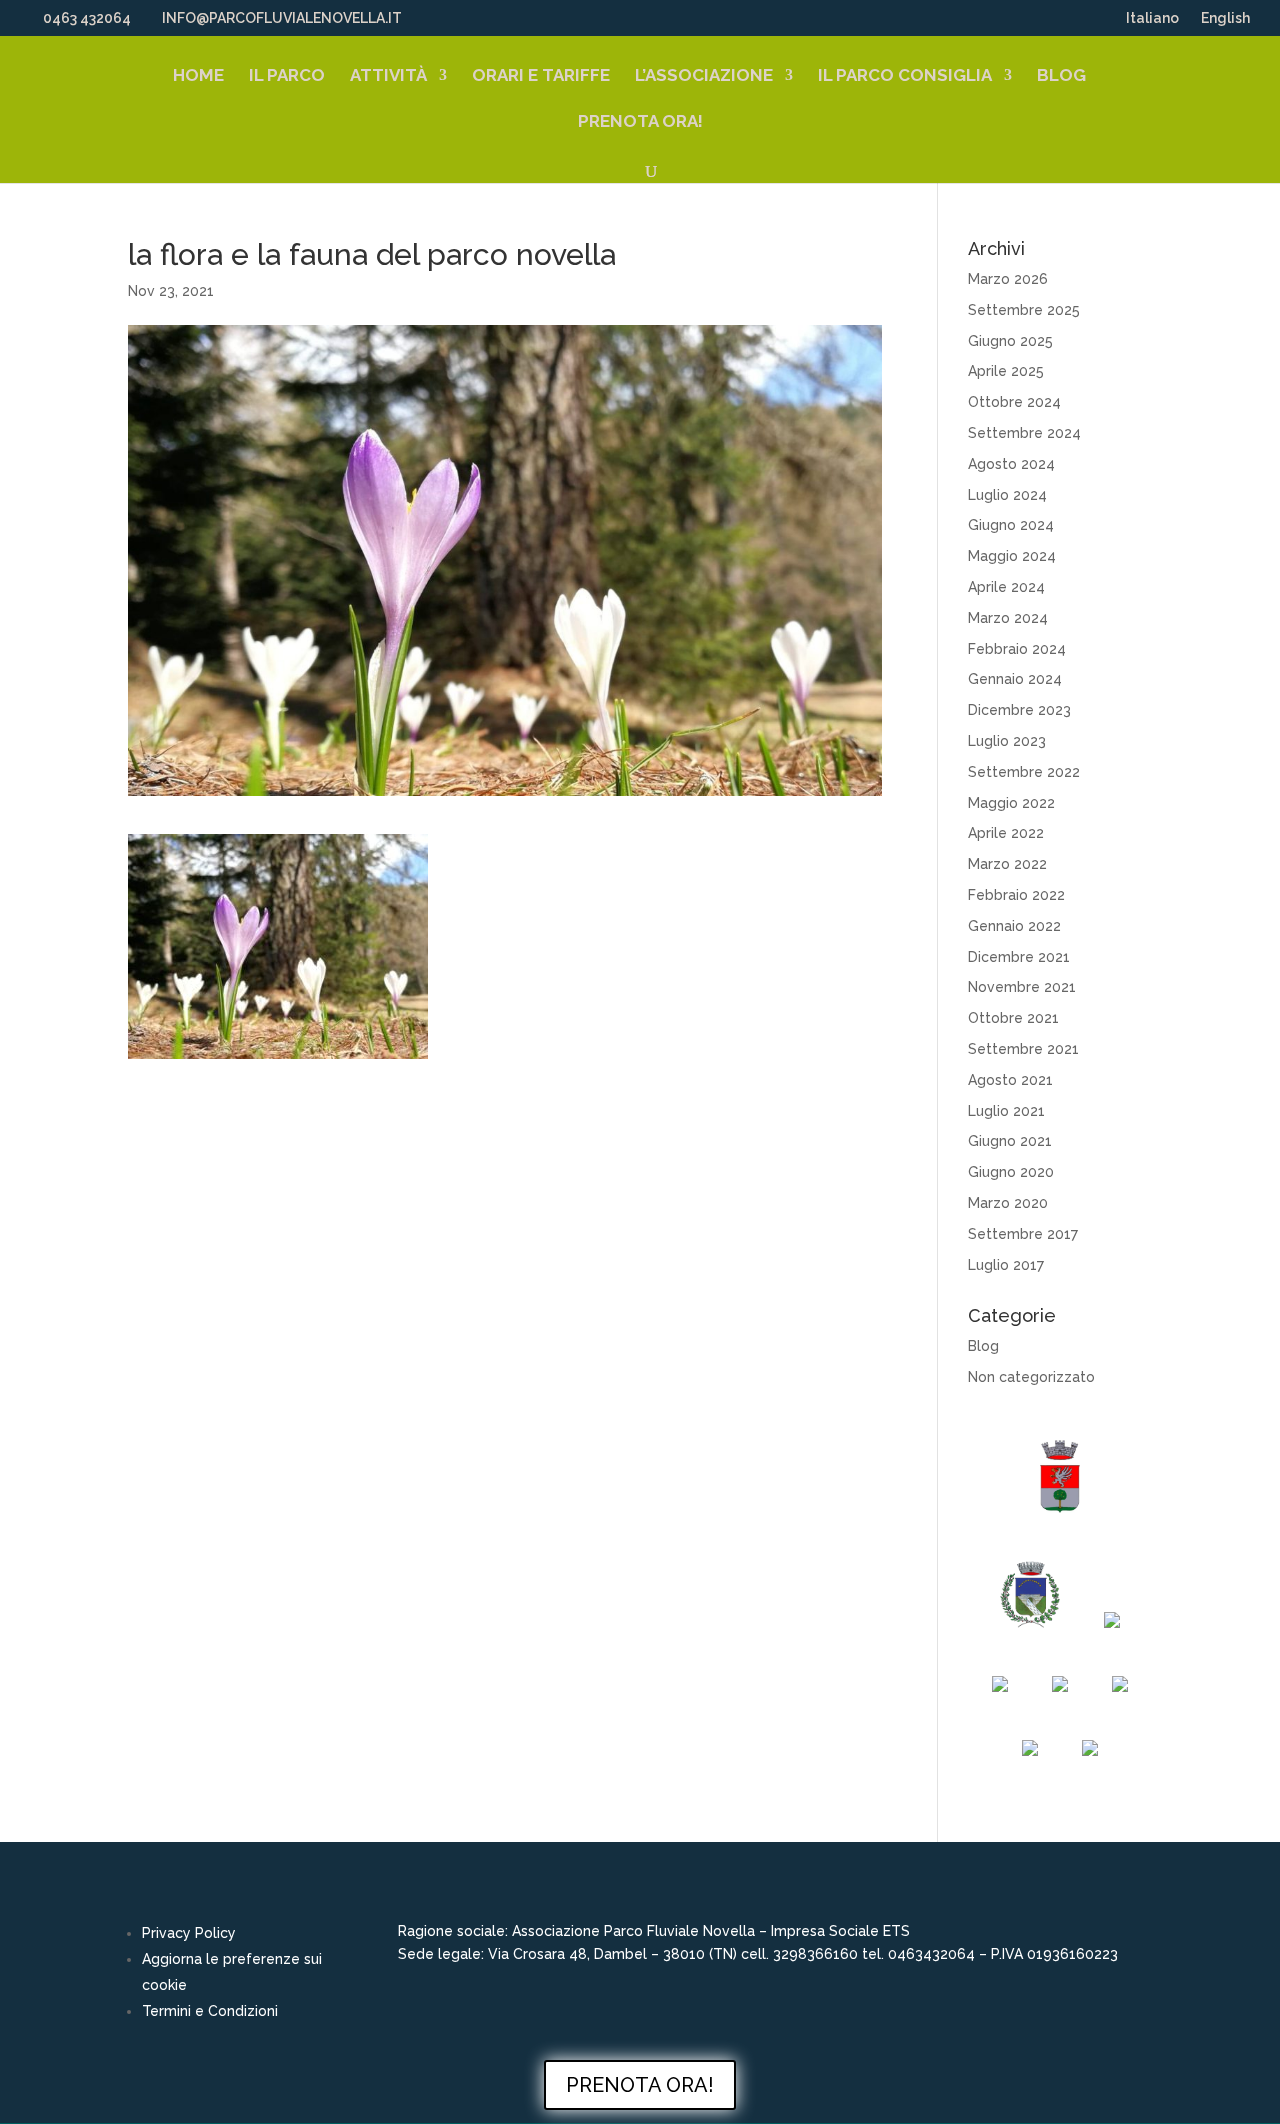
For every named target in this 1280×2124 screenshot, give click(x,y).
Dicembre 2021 (1019, 957)
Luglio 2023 (1007, 741)
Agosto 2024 (1011, 464)
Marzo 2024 (1008, 618)
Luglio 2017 (1006, 1265)
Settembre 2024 (1024, 433)
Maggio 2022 (1011, 803)
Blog (1061, 76)
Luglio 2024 (1007, 495)
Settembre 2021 (1023, 1049)
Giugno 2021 (1010, 1141)
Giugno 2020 (1011, 1172)
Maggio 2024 (1012, 556)
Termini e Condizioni (210, 2011)
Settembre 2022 (1024, 772)
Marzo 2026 (1008, 279)
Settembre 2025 (1024, 310)
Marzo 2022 (1007, 864)
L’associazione (704, 76)
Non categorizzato (1031, 1377)
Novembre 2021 (1022, 987)
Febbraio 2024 (1017, 649)
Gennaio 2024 (1015, 679)
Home (198, 76)
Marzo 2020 (1008, 1203)
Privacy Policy (189, 1933)
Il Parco (287, 76)
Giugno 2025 (1010, 341)
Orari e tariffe (541, 76)
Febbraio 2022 (1016, 895)
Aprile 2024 (1006, 587)
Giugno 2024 (1011, 525)
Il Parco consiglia (905, 76)
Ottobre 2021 (1013, 1018)
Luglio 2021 (1006, 1111)
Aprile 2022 (1006, 833)
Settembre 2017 (1023, 1234)
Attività (388, 76)
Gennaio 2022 (1014, 926)
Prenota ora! (640, 122)
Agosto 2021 (1010, 1080)
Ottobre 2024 (1014, 402)
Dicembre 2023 (1019, 710)
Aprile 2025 (1006, 371)
